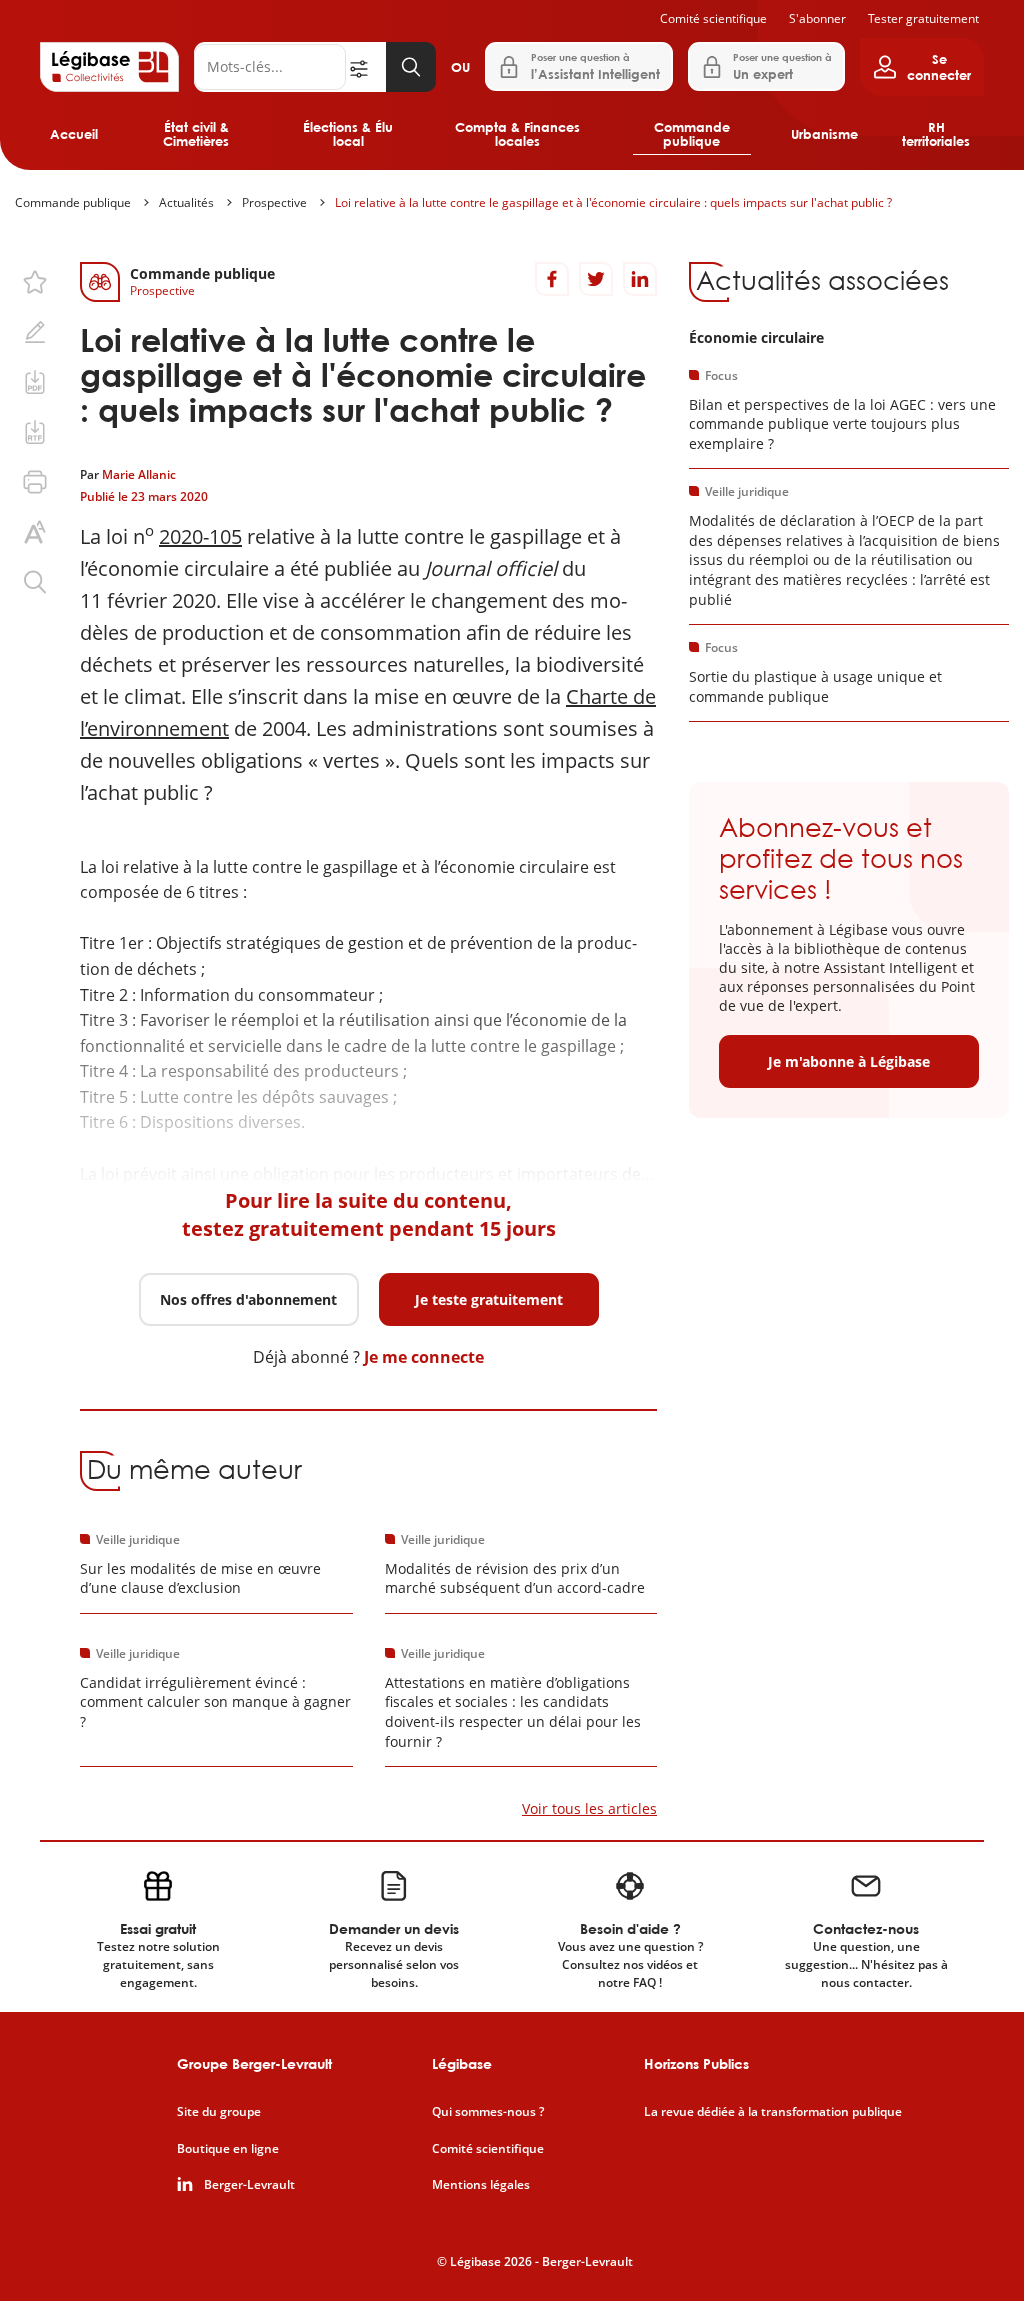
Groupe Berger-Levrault (254, 2063)
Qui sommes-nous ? (488, 2112)
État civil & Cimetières (196, 134)
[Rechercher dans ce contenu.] (35, 582)
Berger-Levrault (249, 2185)
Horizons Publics (696, 2063)
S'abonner (817, 18)
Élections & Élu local (348, 134)
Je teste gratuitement (489, 1299)
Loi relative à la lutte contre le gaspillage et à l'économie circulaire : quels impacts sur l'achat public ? (613, 202)
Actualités (186, 202)
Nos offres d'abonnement (248, 1299)
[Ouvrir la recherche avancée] (366, 67)
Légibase (462, 2063)
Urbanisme (824, 134)
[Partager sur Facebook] (552, 279)
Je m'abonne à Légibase (849, 1061)
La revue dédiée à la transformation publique (773, 2112)
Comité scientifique (713, 18)
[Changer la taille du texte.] (35, 532)
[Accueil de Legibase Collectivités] (109, 67)
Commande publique (692, 134)
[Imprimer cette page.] (35, 482)
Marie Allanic (139, 474)
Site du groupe (219, 2112)
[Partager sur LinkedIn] (640, 279)
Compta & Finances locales (517, 134)
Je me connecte (424, 1357)
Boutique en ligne (228, 2149)
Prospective (274, 202)
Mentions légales (481, 2185)
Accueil (74, 134)
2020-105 (200, 536)
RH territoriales (936, 134)
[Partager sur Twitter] (596, 279)
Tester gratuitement (923, 18)
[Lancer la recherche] (411, 67)
